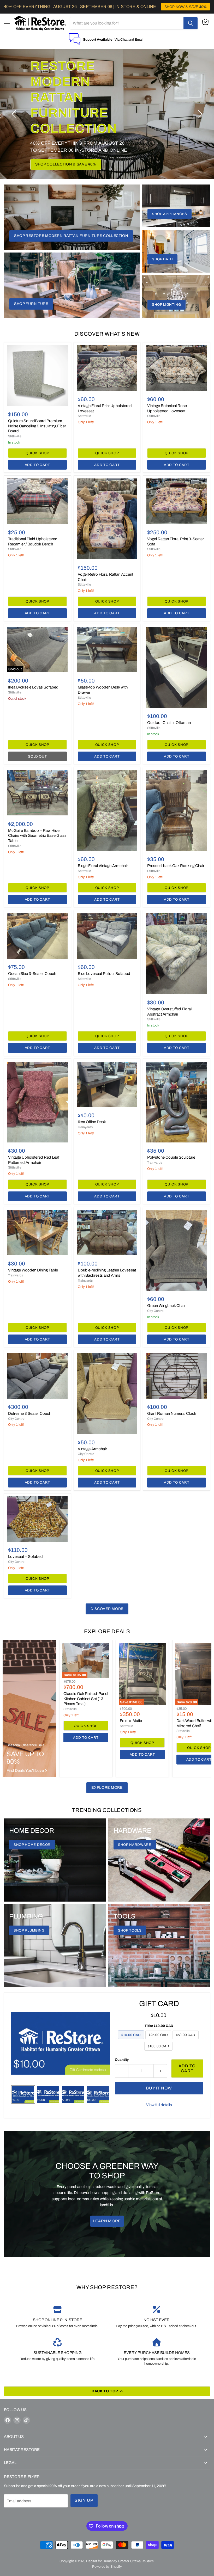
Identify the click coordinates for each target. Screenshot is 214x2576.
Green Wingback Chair (166, 1306)
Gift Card (159, 2004)
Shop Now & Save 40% (58, 148)
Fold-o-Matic (131, 1721)
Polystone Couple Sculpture (171, 1157)
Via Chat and (125, 39)
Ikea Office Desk (92, 1122)
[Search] (191, 23)
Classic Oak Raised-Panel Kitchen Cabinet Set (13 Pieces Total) (86, 1699)
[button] (14, 114)
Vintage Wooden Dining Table (33, 1270)
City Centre (155, 1311)
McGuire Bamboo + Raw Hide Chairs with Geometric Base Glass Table (37, 836)
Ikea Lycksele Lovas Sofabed (33, 687)
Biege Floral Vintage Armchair (103, 866)
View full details (159, 2105)
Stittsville (15, 436)
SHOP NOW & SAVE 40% (185, 7)
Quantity (122, 2060)
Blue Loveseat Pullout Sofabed (104, 974)
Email (139, 39)
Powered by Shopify (107, 2567)
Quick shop (37, 453)
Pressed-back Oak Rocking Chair (176, 866)
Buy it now (159, 2088)
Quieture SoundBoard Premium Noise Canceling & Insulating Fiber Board (37, 426)
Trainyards (85, 1127)
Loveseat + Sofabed (25, 1557)
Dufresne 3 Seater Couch (30, 1413)
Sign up (84, 2500)
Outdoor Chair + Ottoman (169, 723)
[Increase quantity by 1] (160, 2071)
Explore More (107, 1788)
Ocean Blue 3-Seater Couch (32, 974)
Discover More (107, 1609)
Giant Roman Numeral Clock (172, 1413)
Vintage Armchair (92, 1449)
